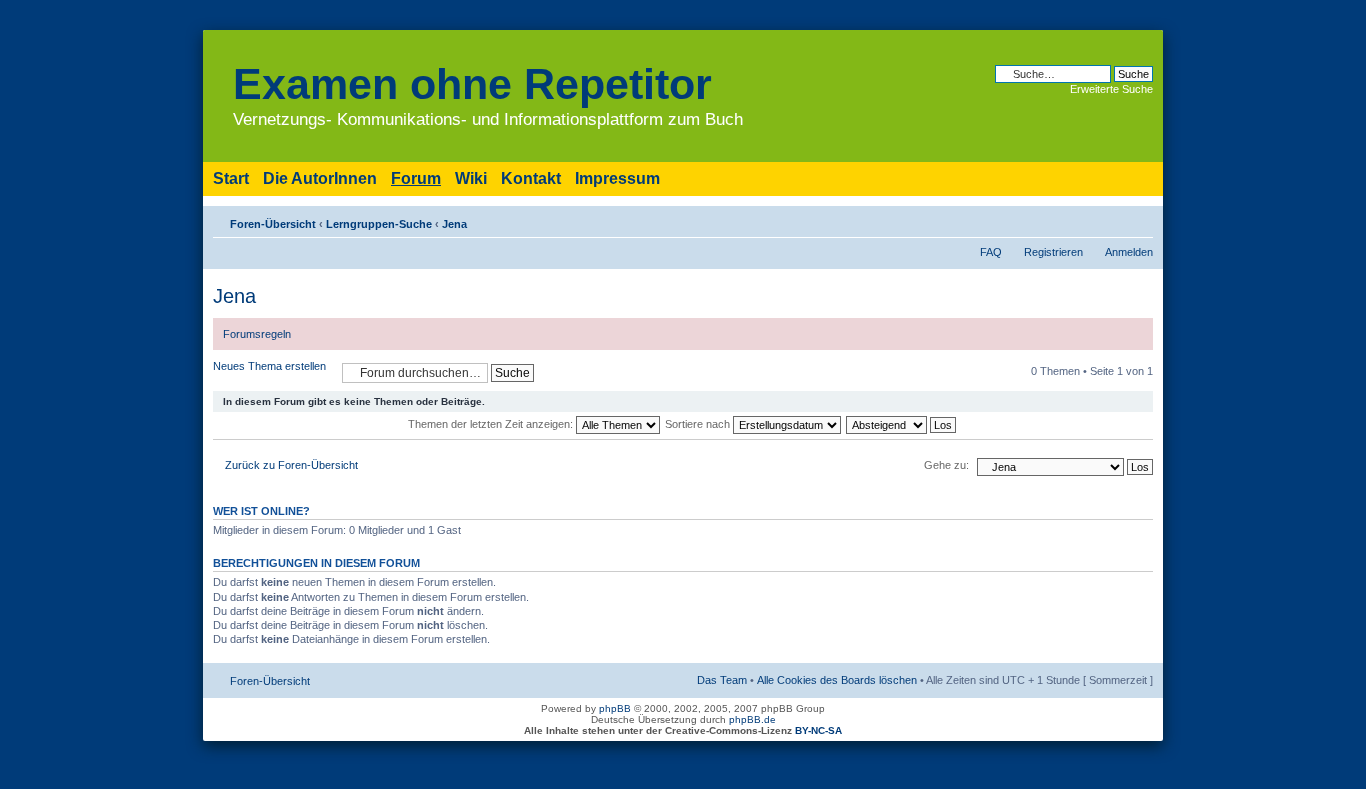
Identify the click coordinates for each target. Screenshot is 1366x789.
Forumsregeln (257, 334)
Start (231, 178)
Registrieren (1053, 252)
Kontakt (531, 178)
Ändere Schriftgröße (1138, 220)
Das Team (722, 680)
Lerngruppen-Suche (379, 224)
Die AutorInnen (320, 178)
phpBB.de (752, 719)
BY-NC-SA (818, 730)
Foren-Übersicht (273, 224)
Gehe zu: (946, 465)
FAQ (991, 252)
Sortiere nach (699, 424)
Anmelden (1129, 252)
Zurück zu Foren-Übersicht (291, 465)
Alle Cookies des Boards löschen (837, 680)
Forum (416, 178)
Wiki (471, 178)
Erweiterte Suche (1111, 89)
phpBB (615, 708)
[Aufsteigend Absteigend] (902, 424)
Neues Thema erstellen (269, 366)
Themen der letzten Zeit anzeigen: (492, 424)
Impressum (617, 178)
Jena (454, 224)
